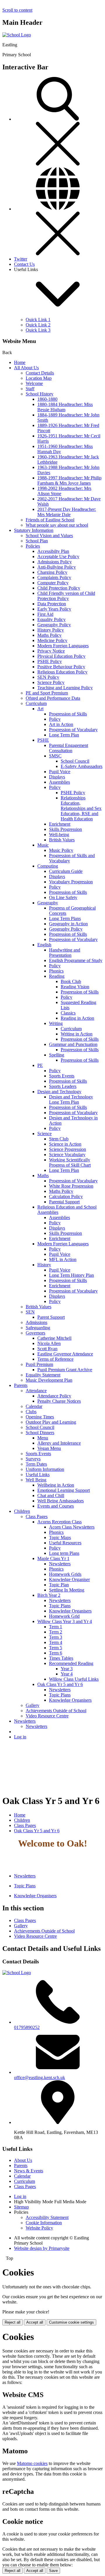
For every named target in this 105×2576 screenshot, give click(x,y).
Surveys (33, 1459)
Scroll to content (17, 10)
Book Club (71, 981)
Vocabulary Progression (71, 882)
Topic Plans (60, 1606)
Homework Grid (64, 1616)
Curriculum (36, 703)
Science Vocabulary (67, 1155)
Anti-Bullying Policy (57, 567)
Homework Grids (65, 1574)
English (44, 945)
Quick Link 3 (38, 330)
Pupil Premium (39, 1364)
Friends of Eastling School (50, 520)
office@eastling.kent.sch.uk (40, 2077)
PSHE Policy (50, 661)
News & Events (29, 2171)
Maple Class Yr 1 (53, 1558)
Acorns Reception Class (60, 1522)
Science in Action (65, 1144)
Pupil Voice (60, 772)
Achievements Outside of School (56, 1711)
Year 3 (67, 1669)
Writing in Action (77, 1034)
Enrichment (60, 824)
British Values (62, 840)
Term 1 (56, 1627)
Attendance (36, 1391)
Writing (56, 1023)
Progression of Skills (68, 714)
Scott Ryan (47, 1349)
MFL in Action (63, 1259)
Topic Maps (60, 1537)
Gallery (33, 1705)
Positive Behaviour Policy (61, 667)
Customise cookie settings (71, 2322)
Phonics (56, 971)
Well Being (36, 1480)
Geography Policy (54, 625)
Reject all (13, 2322)
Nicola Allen (49, 1343)
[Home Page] (17, 35)
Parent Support (51, 1317)
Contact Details (40, 373)
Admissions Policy (55, 562)
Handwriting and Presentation (65, 953)
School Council (75, 761)
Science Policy (51, 682)
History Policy (51, 630)
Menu (43, 1438)
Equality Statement (43, 1375)
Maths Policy (49, 635)
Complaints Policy (54, 577)
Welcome (34, 383)
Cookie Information (44, 2223)
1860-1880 (47, 399)
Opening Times (40, 1417)
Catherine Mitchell (54, 1338)
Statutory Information (34, 530)
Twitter (21, 259)
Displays (57, 777)
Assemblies (60, 782)
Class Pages (37, 1516)
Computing (48, 866)
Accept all (35, 2322)
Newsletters (60, 1564)
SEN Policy (48, 677)
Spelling (57, 1055)
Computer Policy (53, 583)
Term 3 (56, 1637)
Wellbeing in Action (56, 1485)
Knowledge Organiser (69, 1579)
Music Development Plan (49, 1380)
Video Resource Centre (47, 1716)
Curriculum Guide (66, 871)
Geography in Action (68, 924)
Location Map (39, 378)
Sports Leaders (63, 1086)
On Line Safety (63, 897)
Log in (20, 1737)
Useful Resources (65, 1543)
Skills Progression (65, 829)
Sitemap (21, 2207)
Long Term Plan (64, 735)
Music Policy (61, 850)
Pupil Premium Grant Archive (65, 1370)
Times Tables (61, 1658)
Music (43, 845)
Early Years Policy (54, 609)
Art (40, 709)
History (44, 1265)
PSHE (43, 740)
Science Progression (68, 1149)
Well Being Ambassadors (61, 1501)
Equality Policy (51, 619)
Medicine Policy (52, 640)
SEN (30, 1312)
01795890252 (27, 2027)
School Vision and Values (49, 536)
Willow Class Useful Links (74, 1679)
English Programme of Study (76, 960)
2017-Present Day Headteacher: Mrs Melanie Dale (67, 512)
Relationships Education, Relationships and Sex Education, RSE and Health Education (81, 808)
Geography (48, 903)
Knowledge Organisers (70, 1611)
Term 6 (56, 1653)
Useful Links (38, 1475)
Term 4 (56, 1642)
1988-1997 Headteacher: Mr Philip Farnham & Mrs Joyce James (69, 480)
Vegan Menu (49, 1448)
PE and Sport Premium (47, 693)
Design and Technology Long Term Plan (71, 1099)
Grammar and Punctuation (73, 1044)
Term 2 (56, 1632)
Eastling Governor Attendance (65, 1354)
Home (20, 362)
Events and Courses (56, 1506)
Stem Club (59, 1139)
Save (53, 2571)
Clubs (31, 1412)
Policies (33, 546)
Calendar (34, 1406)
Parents (21, 1385)
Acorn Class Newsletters (72, 1527)
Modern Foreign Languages (63, 646)
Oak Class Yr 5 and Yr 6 (60, 1684)
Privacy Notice (51, 651)
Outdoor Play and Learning (51, 1422)
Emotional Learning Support (64, 1490)
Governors (35, 1333)
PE (40, 1065)
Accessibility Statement (47, 2217)
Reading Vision (75, 987)
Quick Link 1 (38, 320)
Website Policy (39, 2228)
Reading (57, 976)
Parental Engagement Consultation (69, 748)
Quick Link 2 (38, 325)
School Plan (37, 541)
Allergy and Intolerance (59, 1443)
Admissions (36, 1322)
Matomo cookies (32, 2463)
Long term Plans (64, 1553)
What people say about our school (57, 525)
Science (44, 1134)
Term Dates (36, 1464)
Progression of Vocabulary (73, 730)
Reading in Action (77, 1018)
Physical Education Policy (61, 656)
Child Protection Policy (59, 588)
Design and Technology (59, 1092)
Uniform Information (45, 1469)
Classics (68, 1013)
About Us (23, 2160)
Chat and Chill (51, 1496)
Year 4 (67, 1674)
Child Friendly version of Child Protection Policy (66, 596)
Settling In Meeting (67, 1590)
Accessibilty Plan (53, 551)
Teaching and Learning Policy (65, 688)
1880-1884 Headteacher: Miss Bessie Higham (65, 407)
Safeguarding (38, 1328)
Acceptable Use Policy (58, 556)
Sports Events (62, 1076)
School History (40, 394)
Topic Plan (59, 1585)
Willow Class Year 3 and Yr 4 (65, 1621)
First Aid (45, 614)
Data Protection (52, 604)
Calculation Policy (66, 1196)
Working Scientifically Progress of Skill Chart (70, 1162)
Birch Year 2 (49, 1595)
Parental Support (64, 1202)
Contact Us (24, 264)
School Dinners (40, 1433)
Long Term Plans (65, 918)
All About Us (26, 368)
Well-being (59, 835)
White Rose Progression (71, 1186)
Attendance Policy (54, 1396)
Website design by (42, 2248)
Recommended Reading (71, 1663)
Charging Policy (52, 572)
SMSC (55, 756)
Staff (30, 389)
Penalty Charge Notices (59, 1401)
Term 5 (56, 1648)
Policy (55, 719)
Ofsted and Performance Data (53, 698)
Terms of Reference (55, 1359)
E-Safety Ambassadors (82, 766)
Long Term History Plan (71, 1275)
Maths (43, 1176)
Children (22, 1511)
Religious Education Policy (62, 672)
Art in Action (61, 724)
